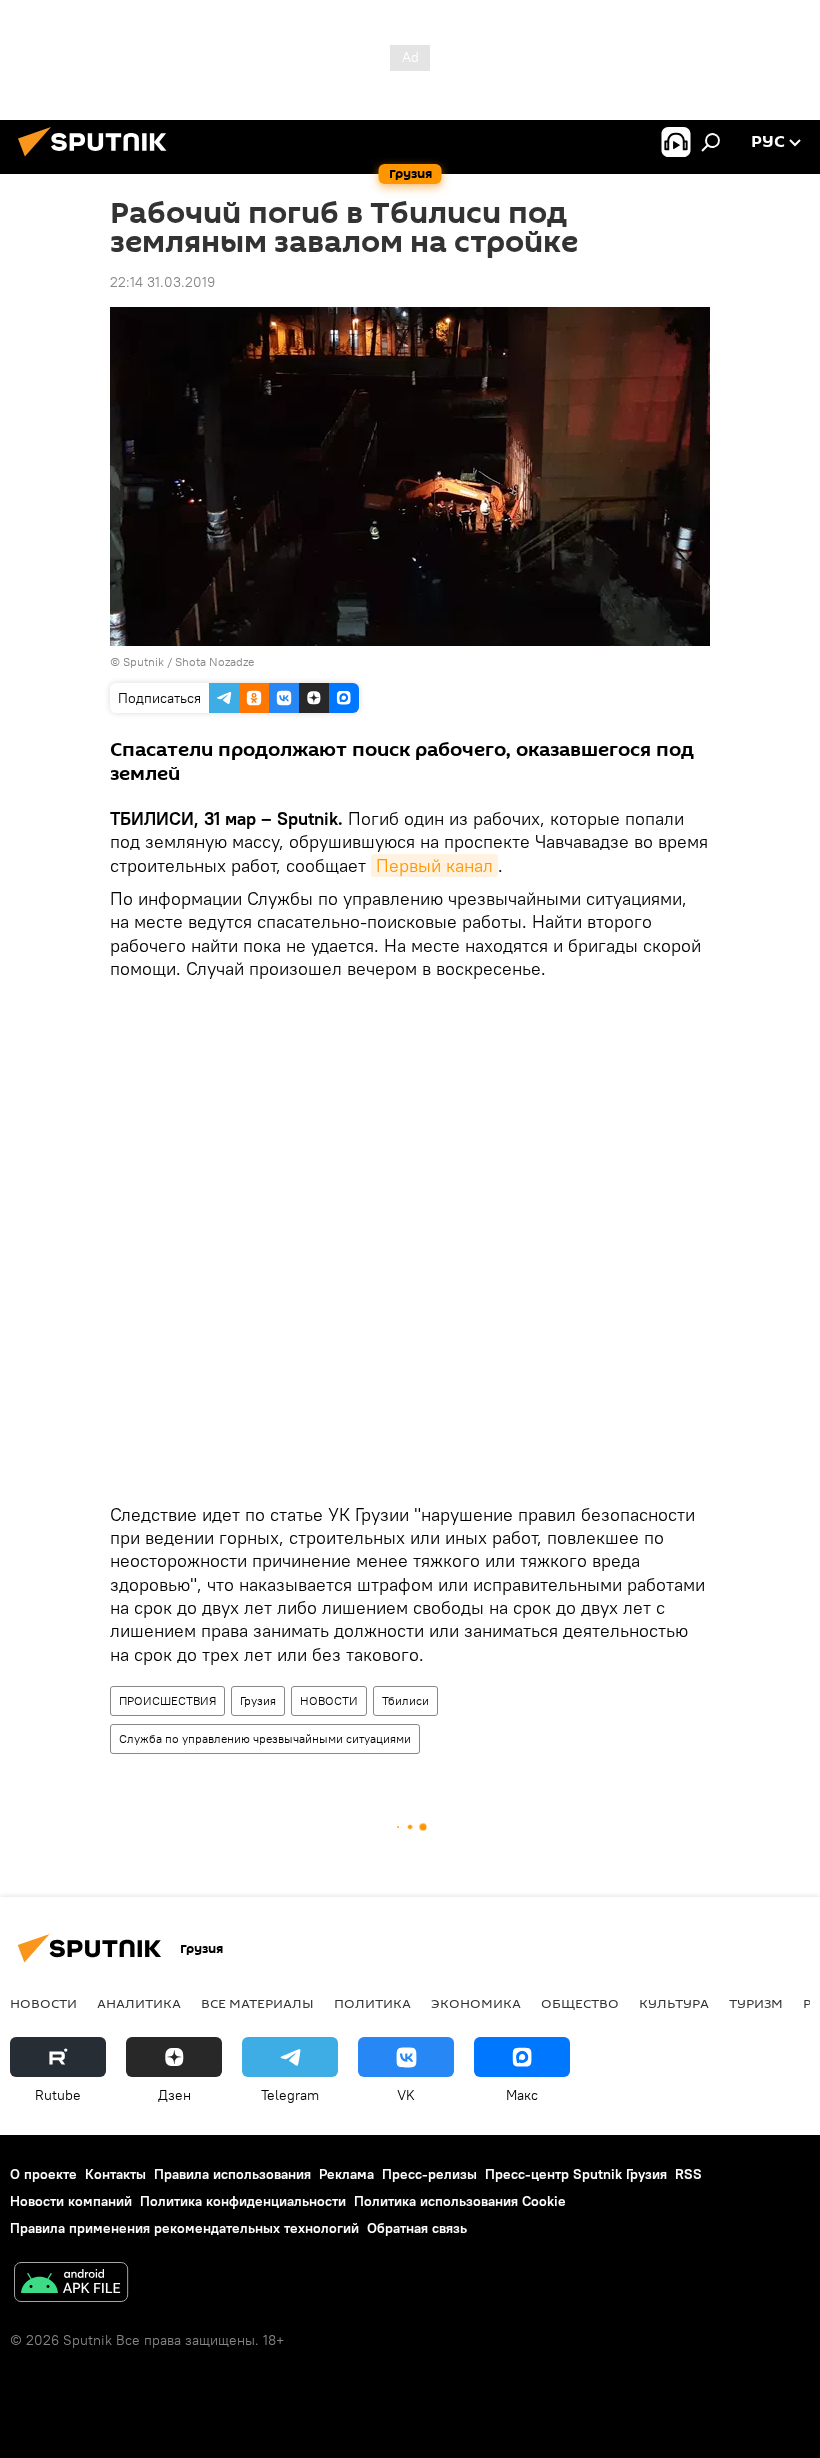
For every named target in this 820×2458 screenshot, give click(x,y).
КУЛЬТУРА (674, 2003)
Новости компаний (71, 2201)
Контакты (115, 2174)
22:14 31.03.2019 (162, 282)
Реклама (346, 2174)
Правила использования (232, 2174)
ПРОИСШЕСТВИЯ (167, 1700)
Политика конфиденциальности (243, 2201)
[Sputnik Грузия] (98, 159)
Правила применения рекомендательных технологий (184, 2228)
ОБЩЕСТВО (580, 2003)
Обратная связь (417, 2228)
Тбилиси (405, 1700)
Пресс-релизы (429, 2174)
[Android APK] (71, 2284)
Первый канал (434, 865)
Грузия (258, 1700)
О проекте (43, 2174)
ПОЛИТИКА (372, 2003)
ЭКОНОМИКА (476, 2003)
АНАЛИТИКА (139, 2003)
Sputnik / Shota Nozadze (188, 661)
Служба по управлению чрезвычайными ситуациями (265, 1738)
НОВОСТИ (329, 1700)
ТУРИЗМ (756, 2003)
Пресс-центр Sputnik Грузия (576, 2174)
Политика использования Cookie (460, 2201)
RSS (688, 2174)
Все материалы (257, 2003)
